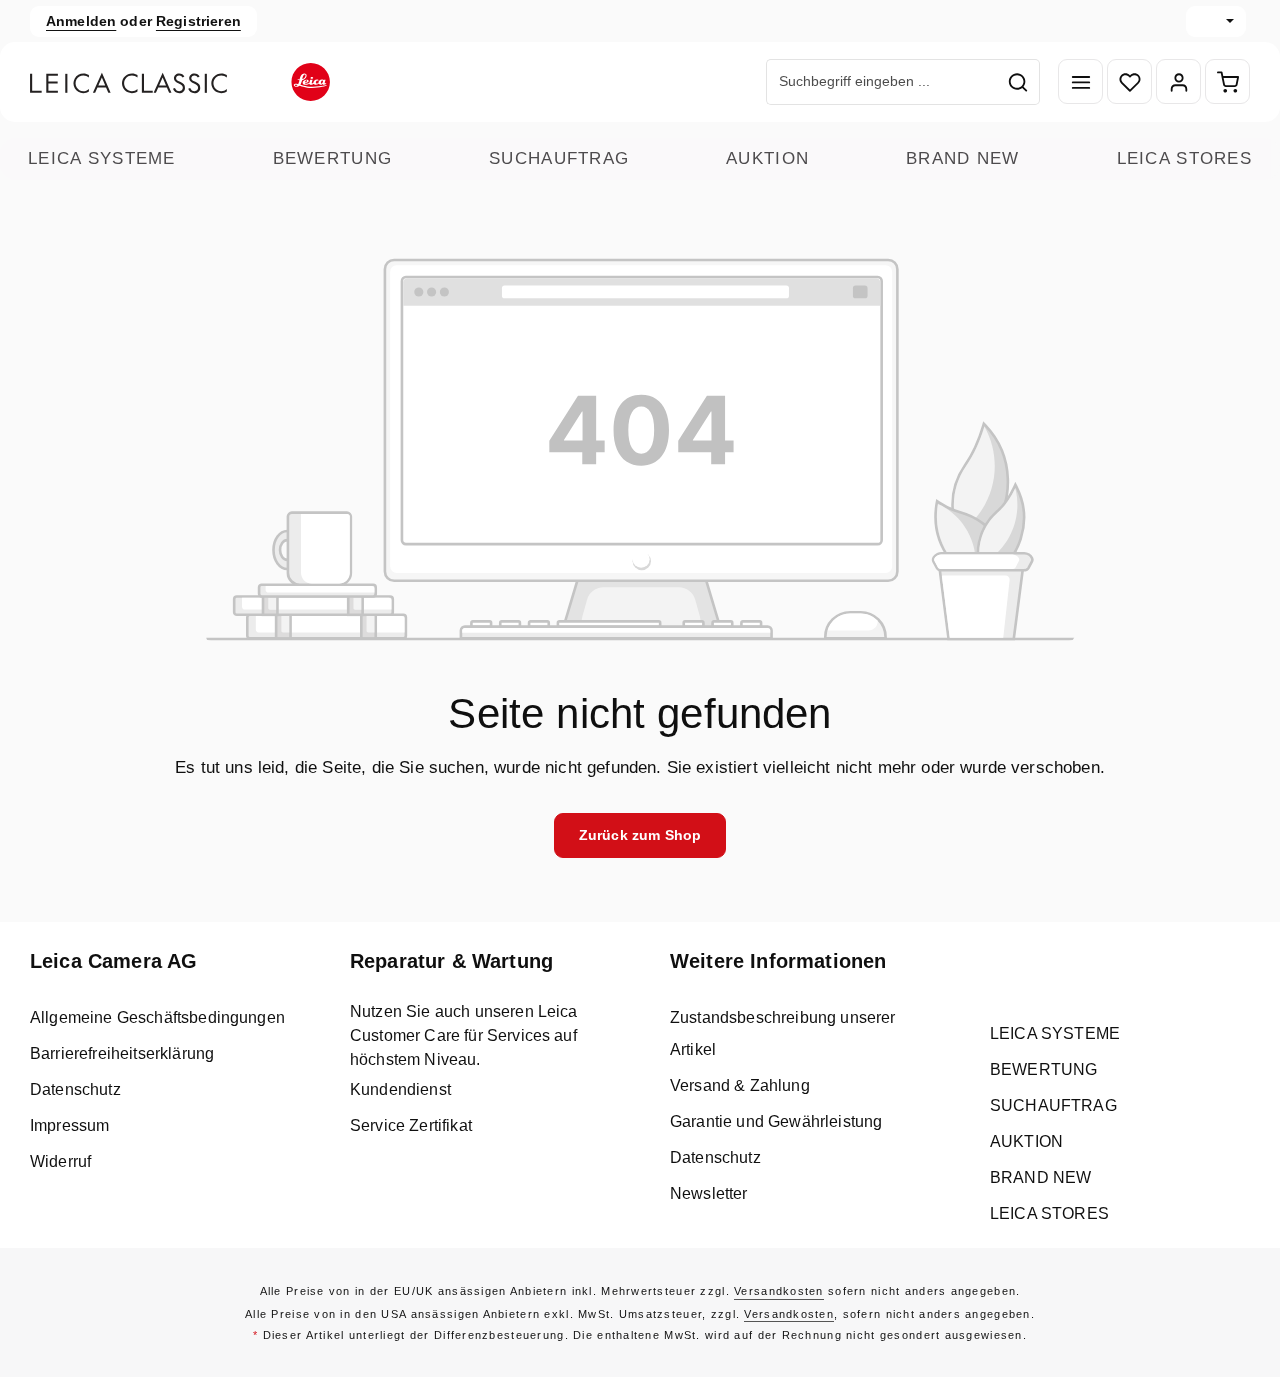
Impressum (69, 1125)
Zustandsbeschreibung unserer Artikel (782, 1033)
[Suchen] (1018, 82)
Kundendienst (400, 1089)
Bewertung (333, 158)
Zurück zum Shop (640, 835)
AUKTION (767, 158)
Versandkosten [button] (779, 1291)
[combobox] (882, 82)
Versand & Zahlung (740, 1085)
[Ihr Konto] (1178, 82)
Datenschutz (75, 1089)
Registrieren (198, 21)
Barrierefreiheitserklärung (122, 1053)
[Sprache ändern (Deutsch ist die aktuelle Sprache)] (1216, 21)
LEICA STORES (1184, 158)
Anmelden (81, 21)
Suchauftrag (559, 158)
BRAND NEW (963, 158)
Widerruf (60, 1161)
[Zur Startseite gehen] (180, 82)
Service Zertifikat (411, 1125)
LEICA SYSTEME (102, 158)
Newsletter (709, 1193)
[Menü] (1080, 82)
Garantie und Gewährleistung (776, 1121)
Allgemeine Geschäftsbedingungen (157, 1017)
